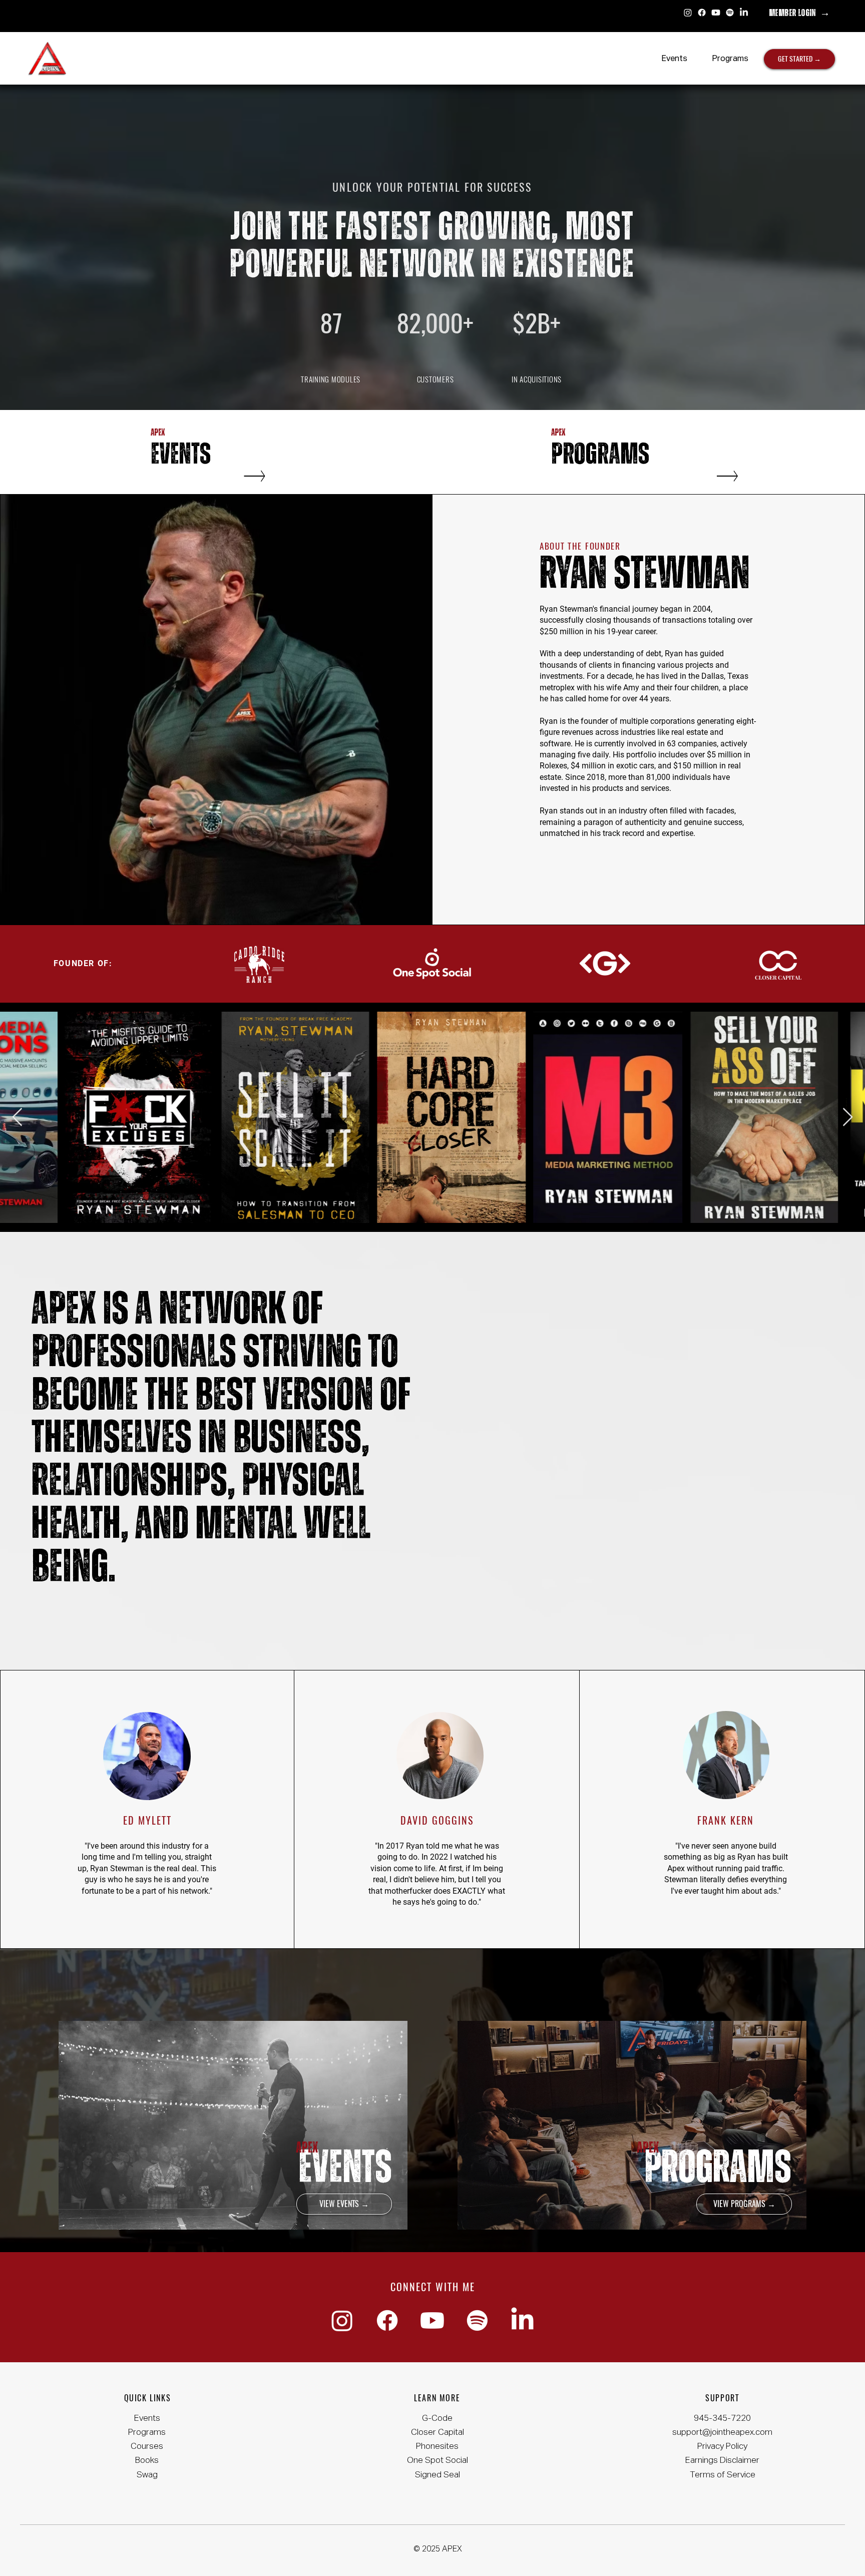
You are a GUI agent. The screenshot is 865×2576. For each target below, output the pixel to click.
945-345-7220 (722, 2419)
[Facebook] (702, 13)
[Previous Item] (17, 1118)
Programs (147, 2433)
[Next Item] (848, 1118)
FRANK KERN (726, 1820)
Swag (147, 2475)
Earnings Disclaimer (722, 2461)
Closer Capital (438, 2433)
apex (307, 2148)
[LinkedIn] (744, 13)
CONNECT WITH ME (433, 2287)
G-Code (437, 2419)
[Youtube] (716, 13)
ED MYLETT (147, 1820)
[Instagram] (688, 13)
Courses (147, 2447)
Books (147, 2461)
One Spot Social (438, 2461)
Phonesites (437, 2447)
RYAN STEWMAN (645, 574)
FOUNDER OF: (83, 963)
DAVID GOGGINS (437, 1820)
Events (147, 2419)
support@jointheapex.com (722, 2433)
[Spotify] (730, 13)
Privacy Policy (722, 2447)
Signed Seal (438, 2475)
